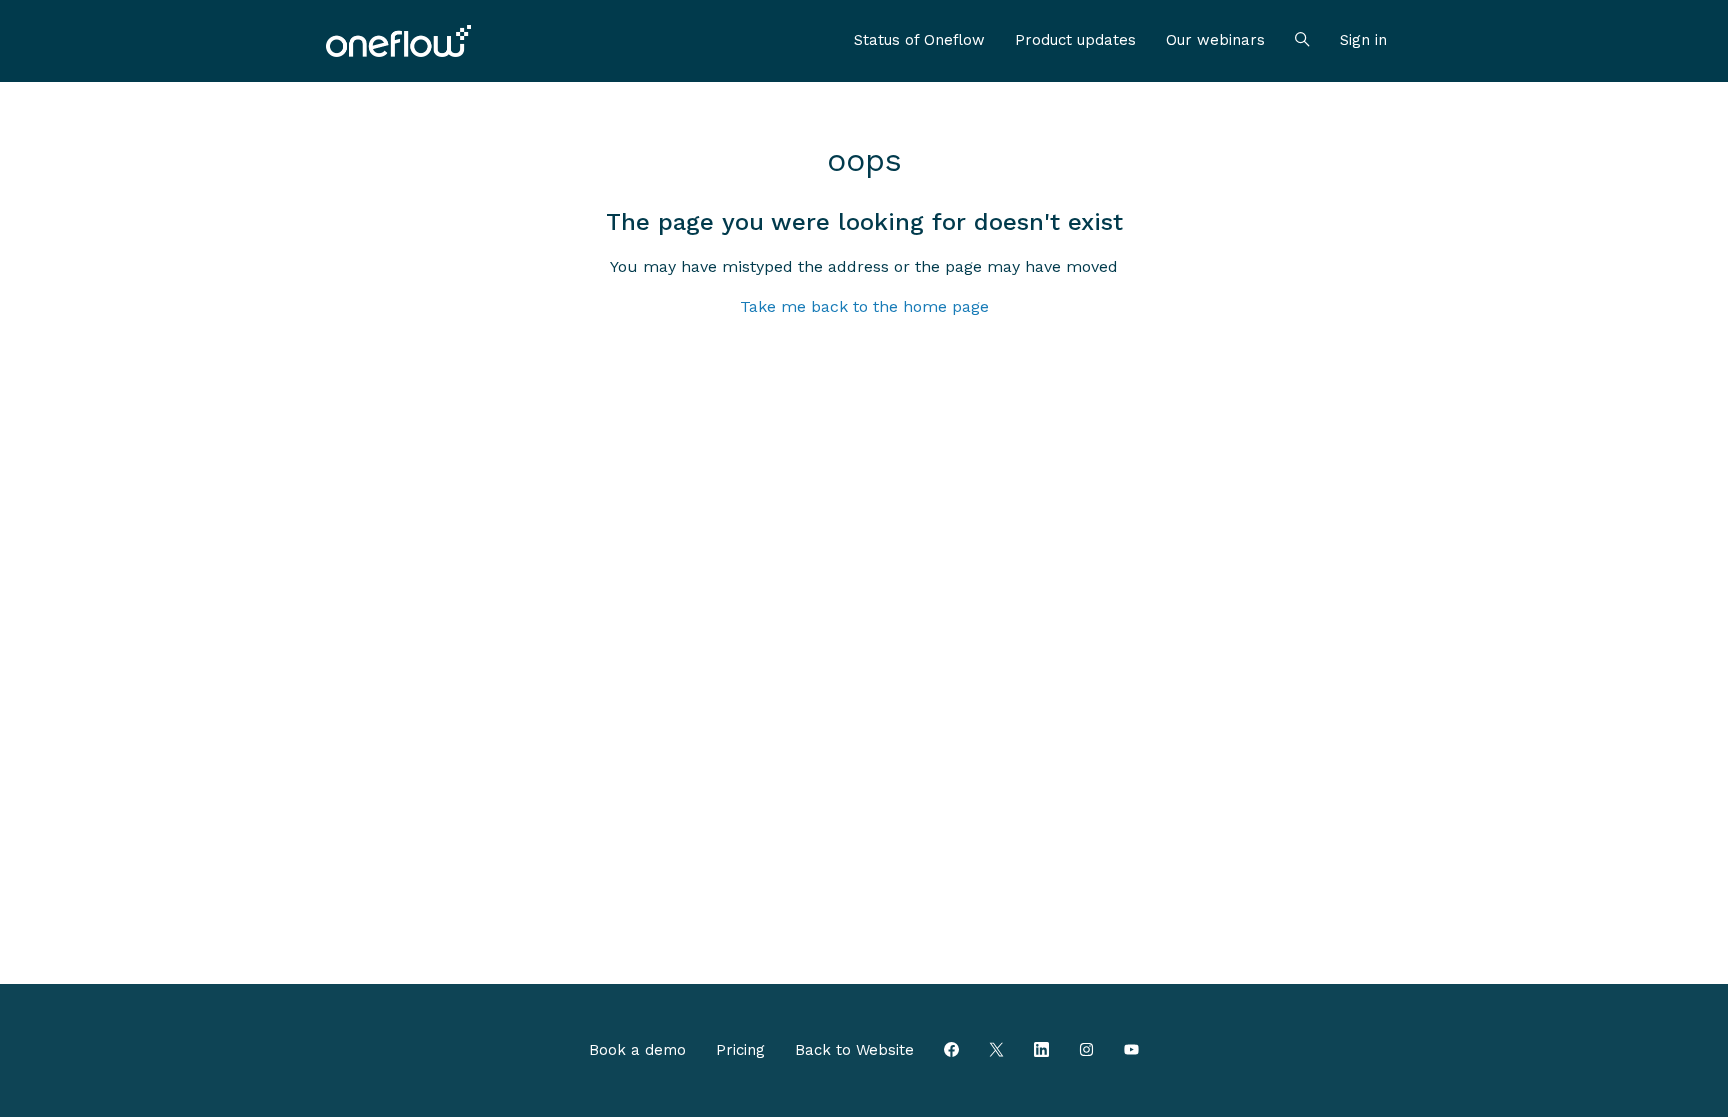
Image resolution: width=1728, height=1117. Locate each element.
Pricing (740, 1050)
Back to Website (854, 1050)
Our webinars (1215, 40)
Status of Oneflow (919, 40)
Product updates (1075, 40)
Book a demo (637, 1050)
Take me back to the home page (864, 306)
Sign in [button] (1363, 40)
